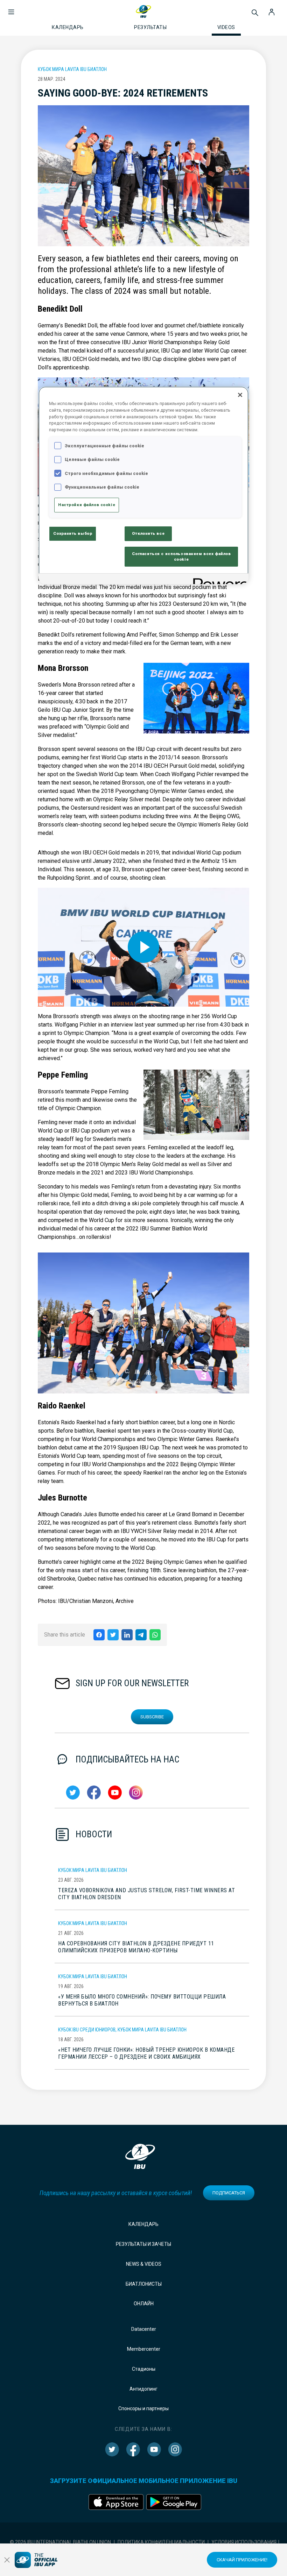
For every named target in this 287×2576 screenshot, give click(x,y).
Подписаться (229, 2193)
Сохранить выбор (73, 533)
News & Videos (144, 2264)
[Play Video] (143, 947)
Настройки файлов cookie (87, 505)
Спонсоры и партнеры (143, 2408)
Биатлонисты (144, 2284)
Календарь (143, 2224)
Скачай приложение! (242, 2560)
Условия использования (244, 2542)
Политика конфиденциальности (161, 2542)
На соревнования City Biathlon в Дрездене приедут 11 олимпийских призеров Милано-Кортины (136, 1947)
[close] (7, 2560)
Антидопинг (143, 2389)
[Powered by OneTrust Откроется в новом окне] (218, 580)
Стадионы (144, 2369)
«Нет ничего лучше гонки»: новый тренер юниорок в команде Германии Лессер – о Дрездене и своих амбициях (146, 2053)
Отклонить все (148, 533)
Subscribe (152, 1717)
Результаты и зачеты (143, 2244)
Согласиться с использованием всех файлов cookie (181, 556)
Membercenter (144, 2349)
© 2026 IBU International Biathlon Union (60, 2542)
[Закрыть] (240, 395)
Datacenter (144, 2329)
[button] (11, 8)
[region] (143, 485)
